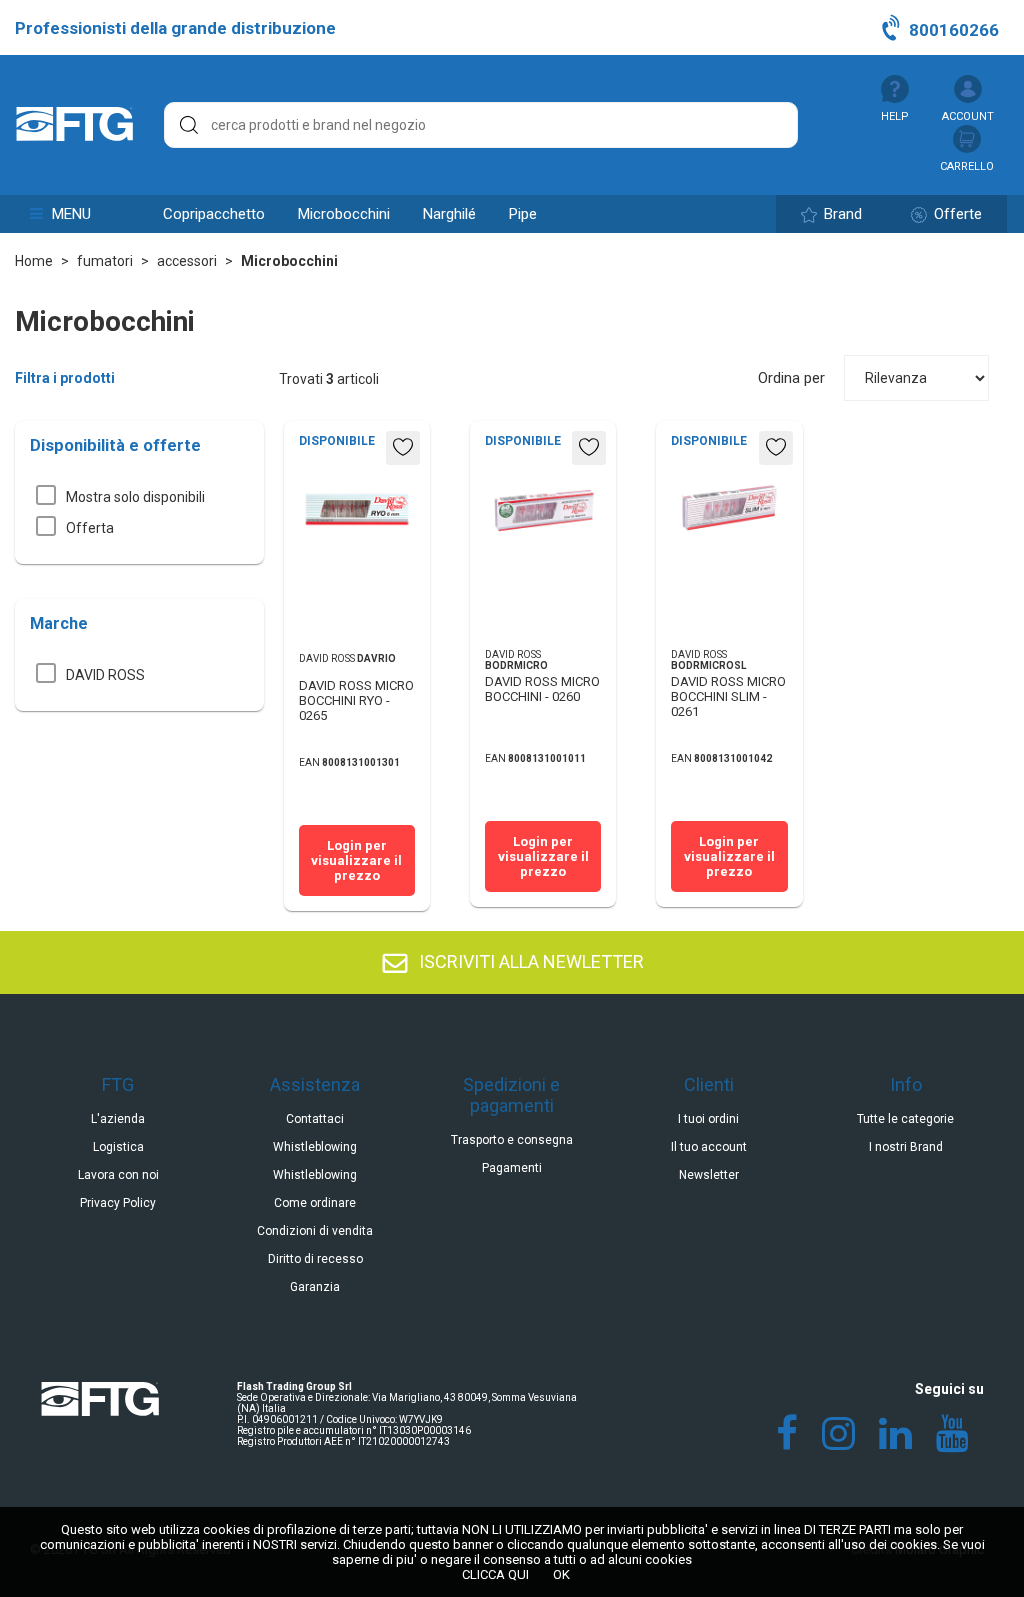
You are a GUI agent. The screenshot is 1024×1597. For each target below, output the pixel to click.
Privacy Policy (118, 1203)
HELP (895, 116)
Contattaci (315, 1119)
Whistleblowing (315, 1147)
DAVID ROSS (105, 675)
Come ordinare (315, 1203)
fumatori (105, 261)
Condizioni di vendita (315, 1231)
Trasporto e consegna (512, 1140)
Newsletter (709, 1175)
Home (34, 261)
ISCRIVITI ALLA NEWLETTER (529, 961)
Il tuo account (709, 1147)
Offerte (956, 214)
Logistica (118, 1147)
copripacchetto (214, 214)
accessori (187, 261)
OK (561, 1574)
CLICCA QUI (495, 1574)
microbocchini (344, 214)
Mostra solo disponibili (135, 497)
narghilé (449, 214)
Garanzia (315, 1287)
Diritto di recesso (315, 1259)
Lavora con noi (118, 1175)
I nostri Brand (906, 1147)
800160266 (952, 30)
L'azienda (118, 1119)
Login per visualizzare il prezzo (356, 860)
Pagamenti (512, 1168)
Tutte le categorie (905, 1119)
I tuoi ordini (708, 1119)
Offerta (90, 528)
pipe (523, 214)
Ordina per (791, 378)
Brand (841, 214)
